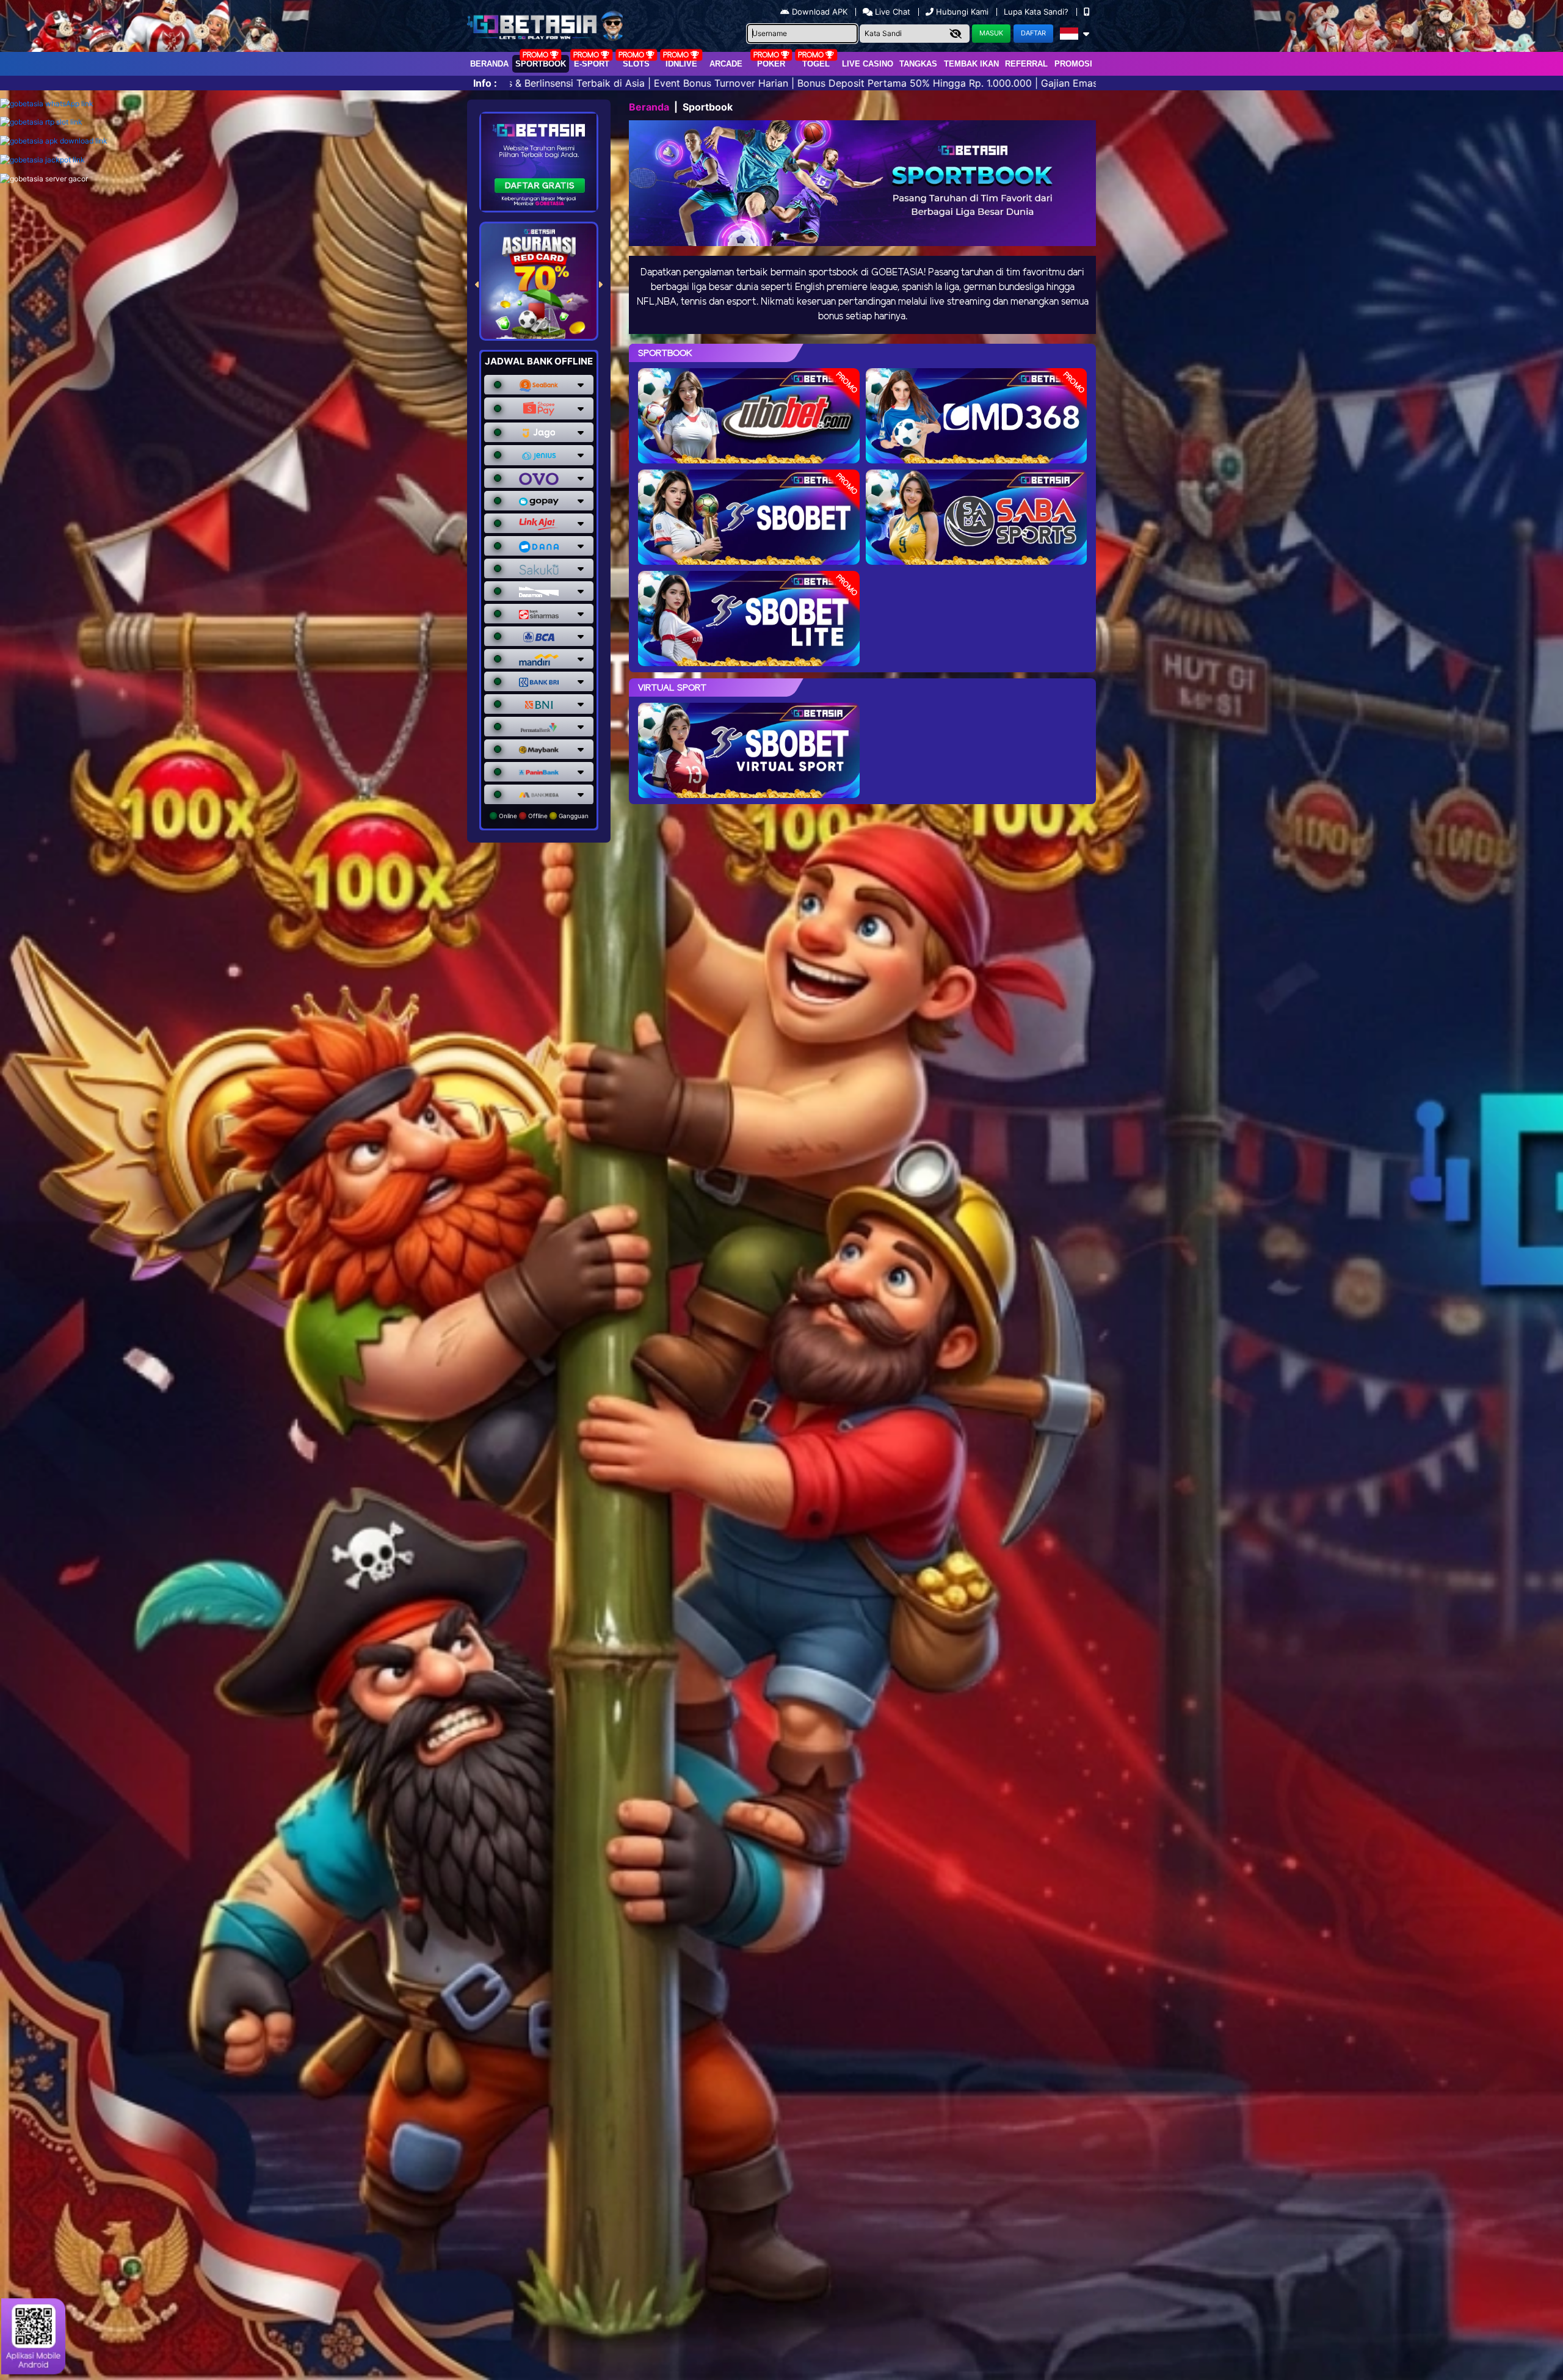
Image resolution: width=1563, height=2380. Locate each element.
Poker (771, 64)
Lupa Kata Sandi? (1037, 12)
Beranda (489, 64)
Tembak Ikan (971, 64)
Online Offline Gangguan (543, 816)
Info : (485, 83)
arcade (726, 64)
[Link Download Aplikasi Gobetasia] (54, 141)
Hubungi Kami (962, 12)
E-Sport (592, 64)
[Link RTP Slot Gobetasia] (41, 122)
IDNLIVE (681, 64)
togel (816, 64)
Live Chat (891, 12)
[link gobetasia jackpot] (42, 160)
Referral (1026, 64)
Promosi (1073, 64)
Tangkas (918, 64)
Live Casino (868, 64)
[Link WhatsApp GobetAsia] (47, 103)
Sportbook (541, 64)
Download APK (820, 12)
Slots (636, 64)
